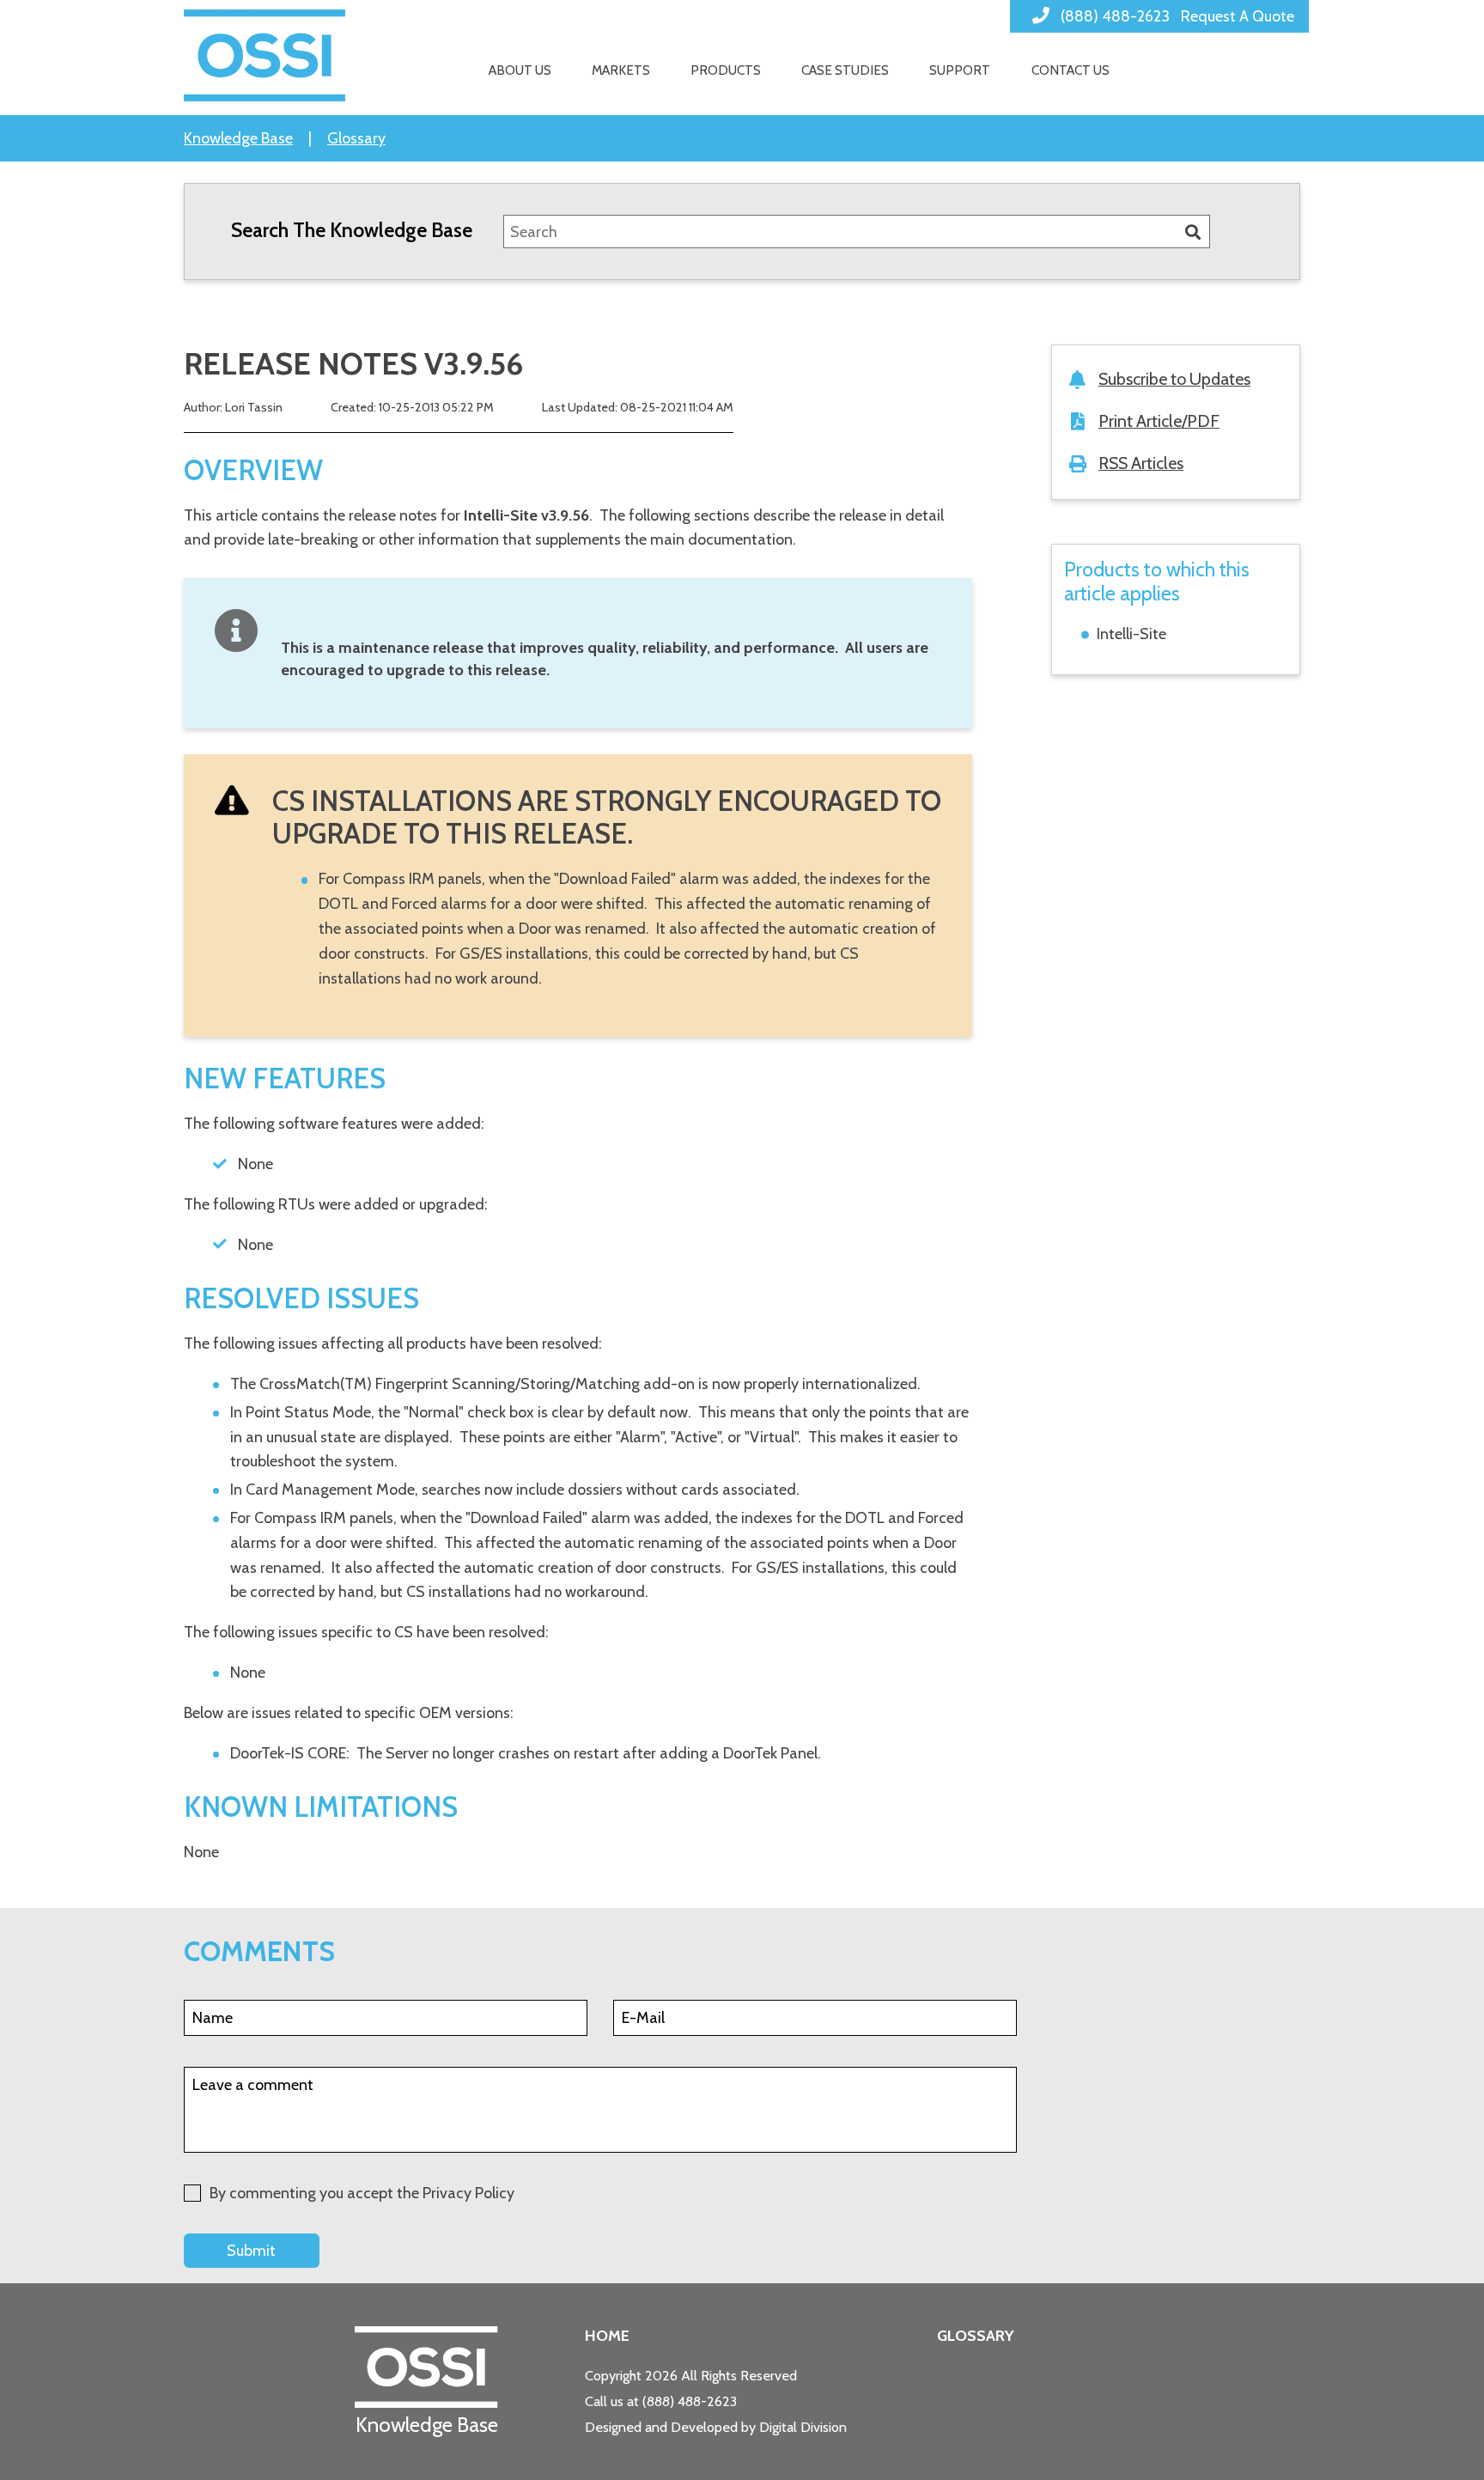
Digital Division (803, 2427)
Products (726, 70)
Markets (621, 70)
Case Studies (845, 70)
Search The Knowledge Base (352, 230)
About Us (520, 70)
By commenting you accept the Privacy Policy (362, 2193)
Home (607, 2336)
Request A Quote (1238, 16)
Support (960, 70)
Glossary (356, 138)
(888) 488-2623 (690, 2401)
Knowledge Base (238, 138)
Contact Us (1070, 70)
